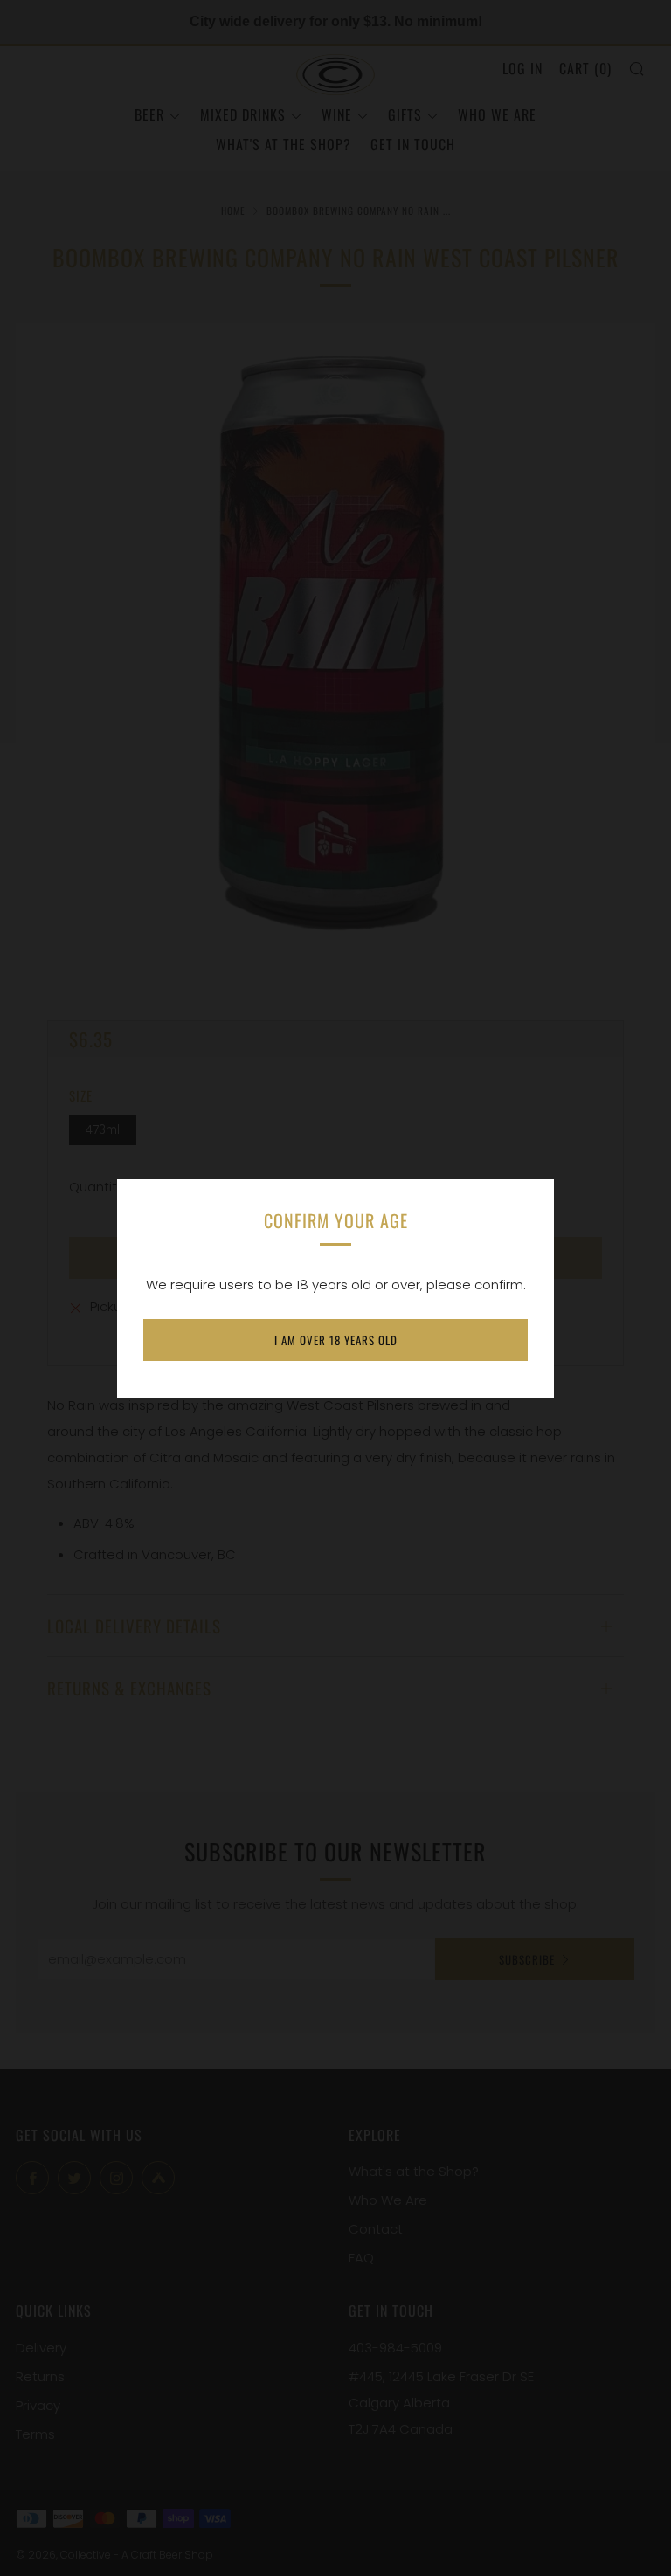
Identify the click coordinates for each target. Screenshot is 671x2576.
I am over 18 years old (336, 1340)
